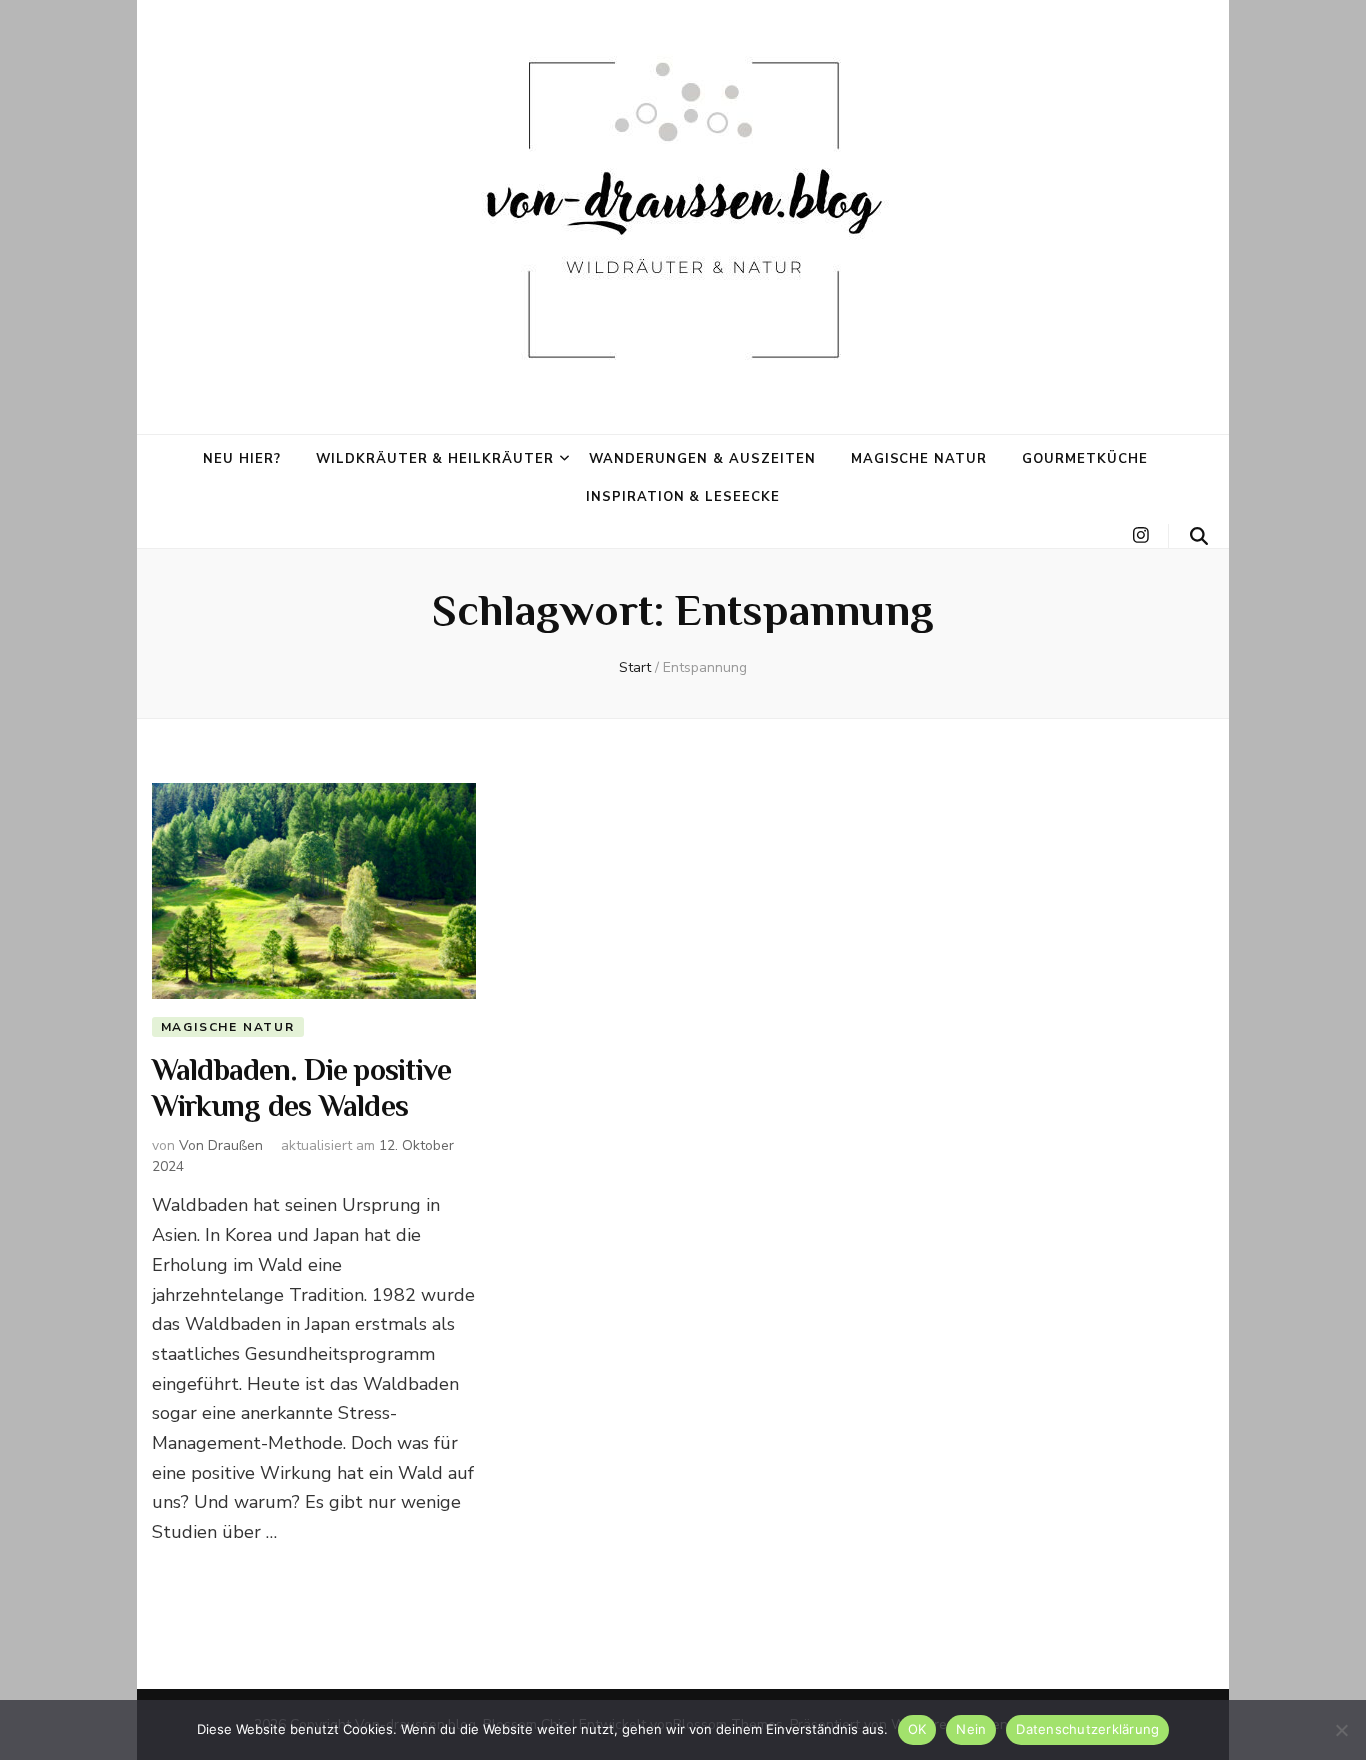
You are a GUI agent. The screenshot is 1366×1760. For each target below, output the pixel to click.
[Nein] (1341, 1730)
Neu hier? (242, 459)
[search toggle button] (1199, 536)
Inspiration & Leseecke (683, 497)
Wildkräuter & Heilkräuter (435, 459)
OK (917, 1729)
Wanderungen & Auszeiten (702, 459)
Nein (971, 1729)
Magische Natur (919, 459)
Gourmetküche (1085, 459)
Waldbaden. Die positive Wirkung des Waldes (302, 1090)
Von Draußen (221, 1145)
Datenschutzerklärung (1087, 1729)
